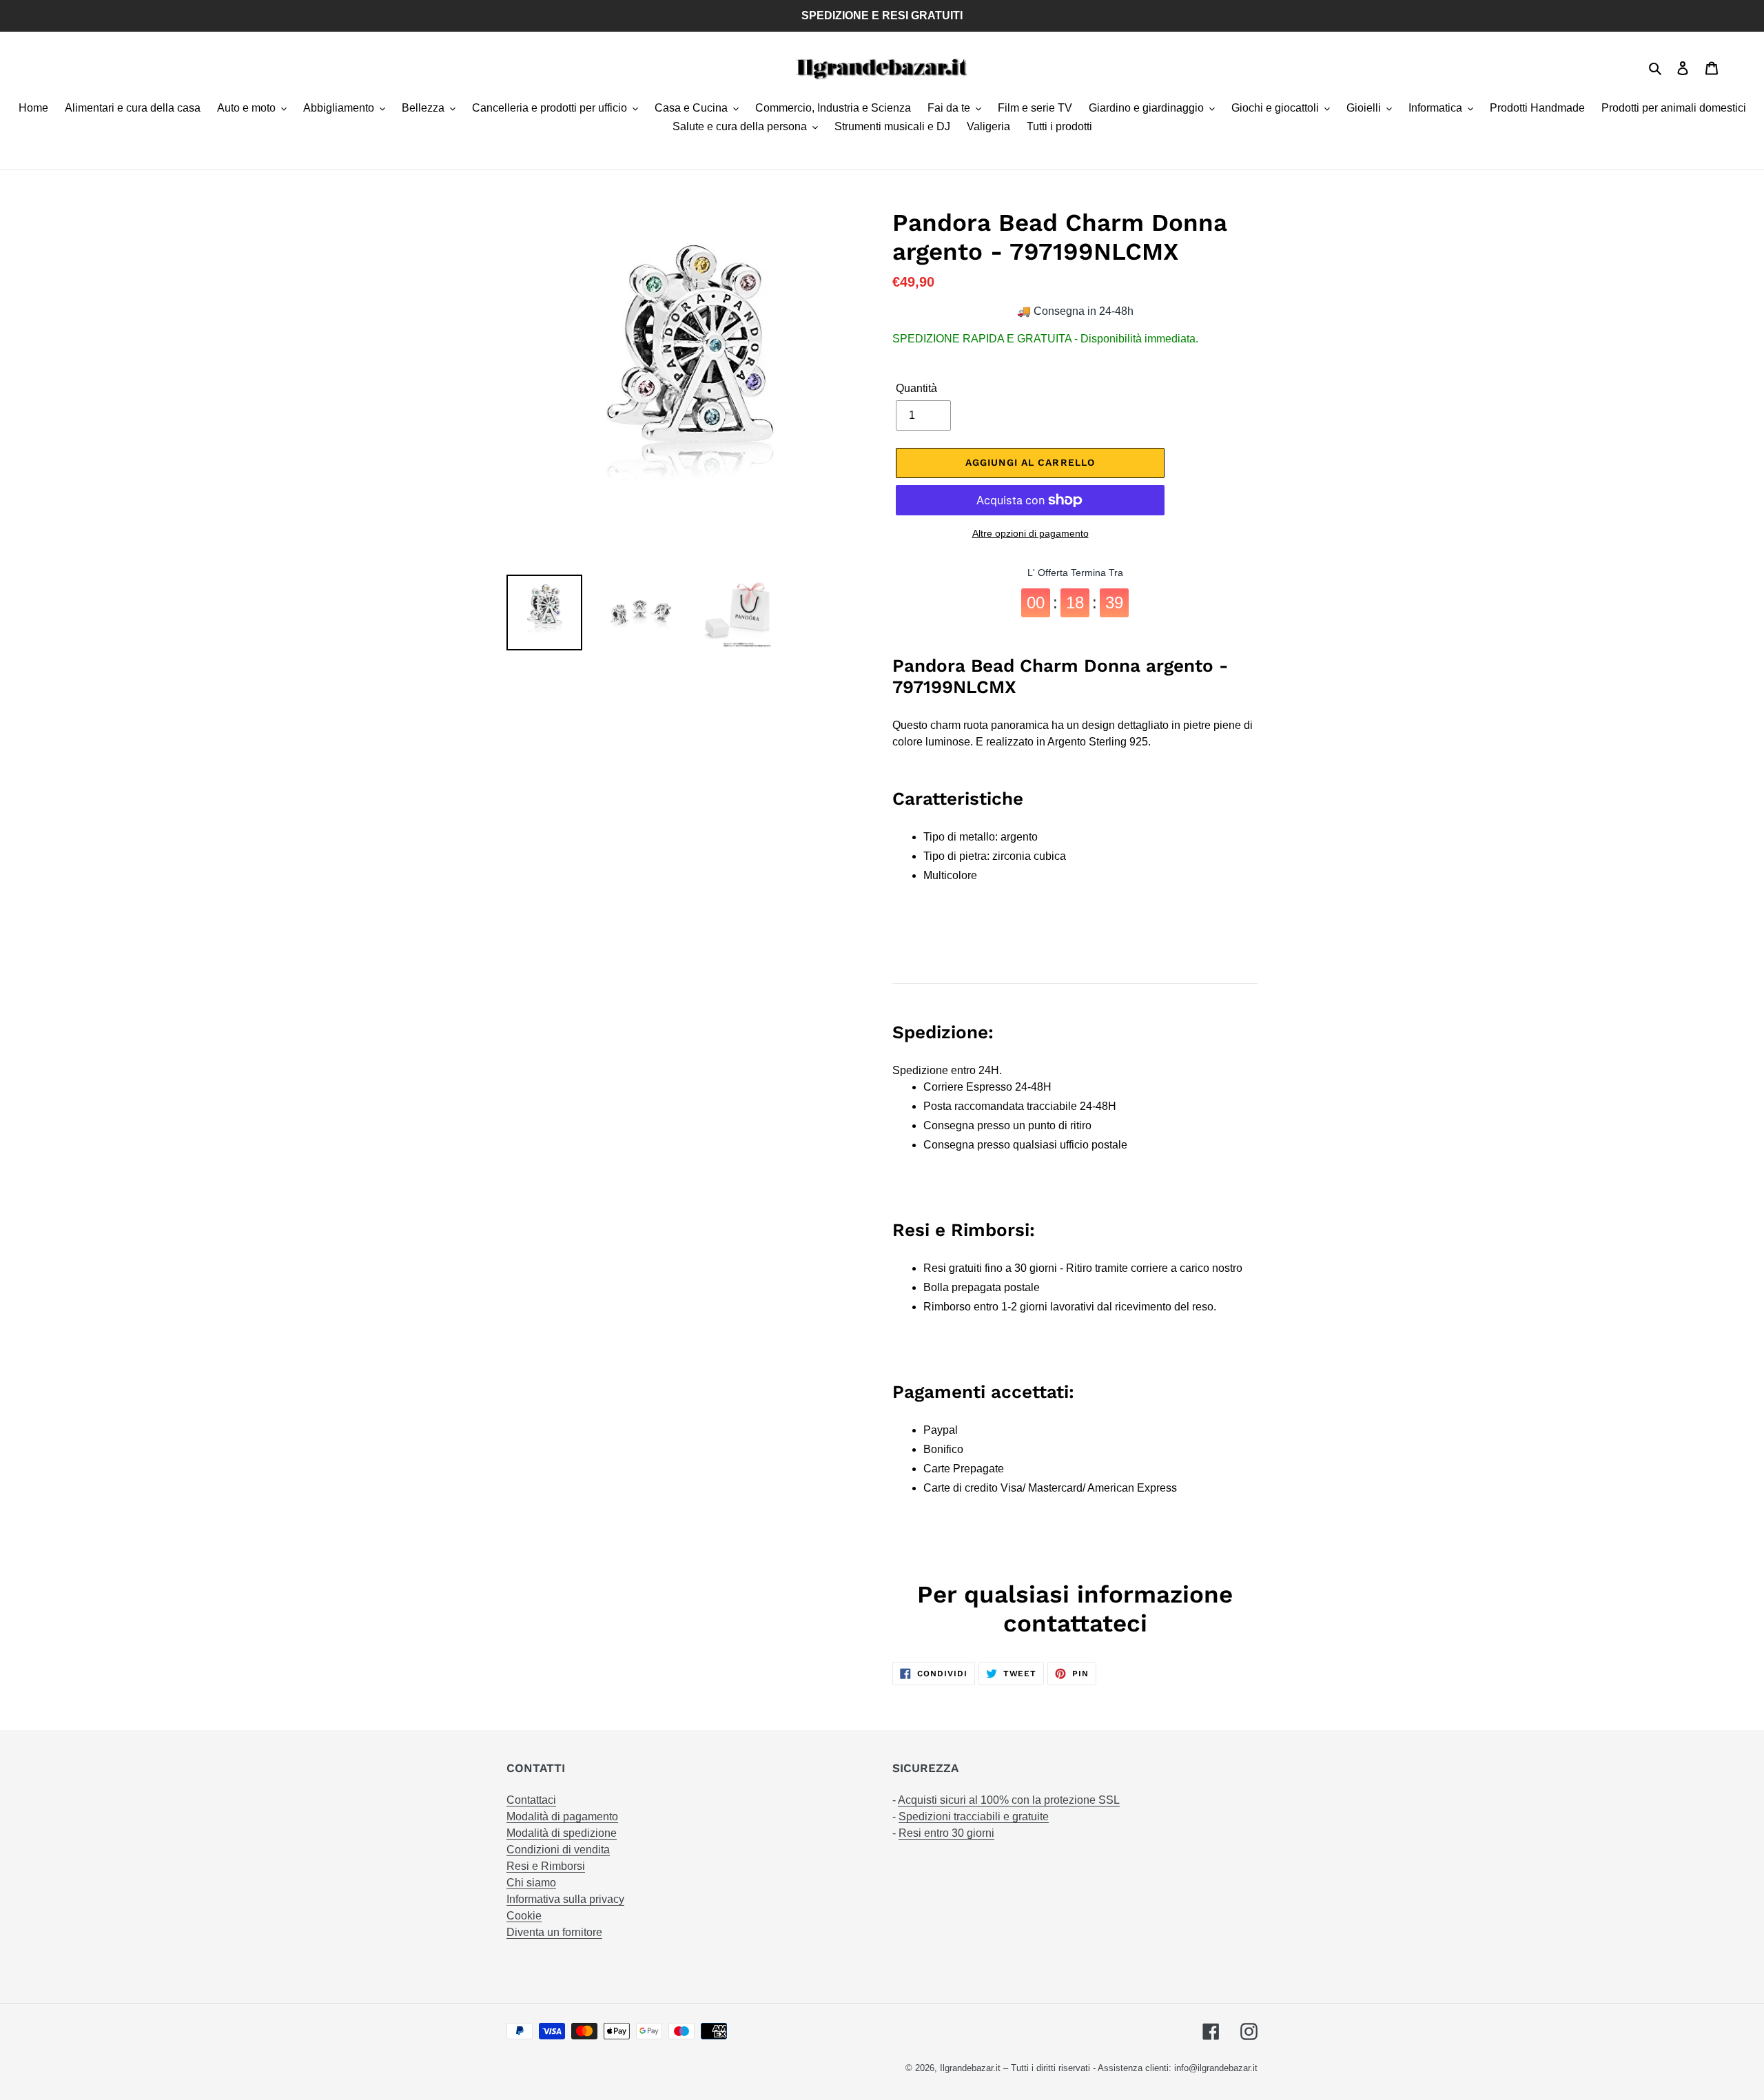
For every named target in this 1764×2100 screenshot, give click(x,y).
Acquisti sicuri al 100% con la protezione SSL (1009, 1800)
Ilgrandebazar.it (970, 2068)
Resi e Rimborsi (546, 1866)
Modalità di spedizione (562, 1833)
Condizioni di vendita (558, 1850)
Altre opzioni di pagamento (1030, 533)
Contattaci (531, 1800)
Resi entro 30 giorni (946, 1833)
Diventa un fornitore (554, 1932)
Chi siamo (531, 1883)
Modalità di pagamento (562, 1816)
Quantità (916, 388)
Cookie (524, 1916)
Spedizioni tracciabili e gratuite (974, 1816)
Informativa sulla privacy (565, 1899)
